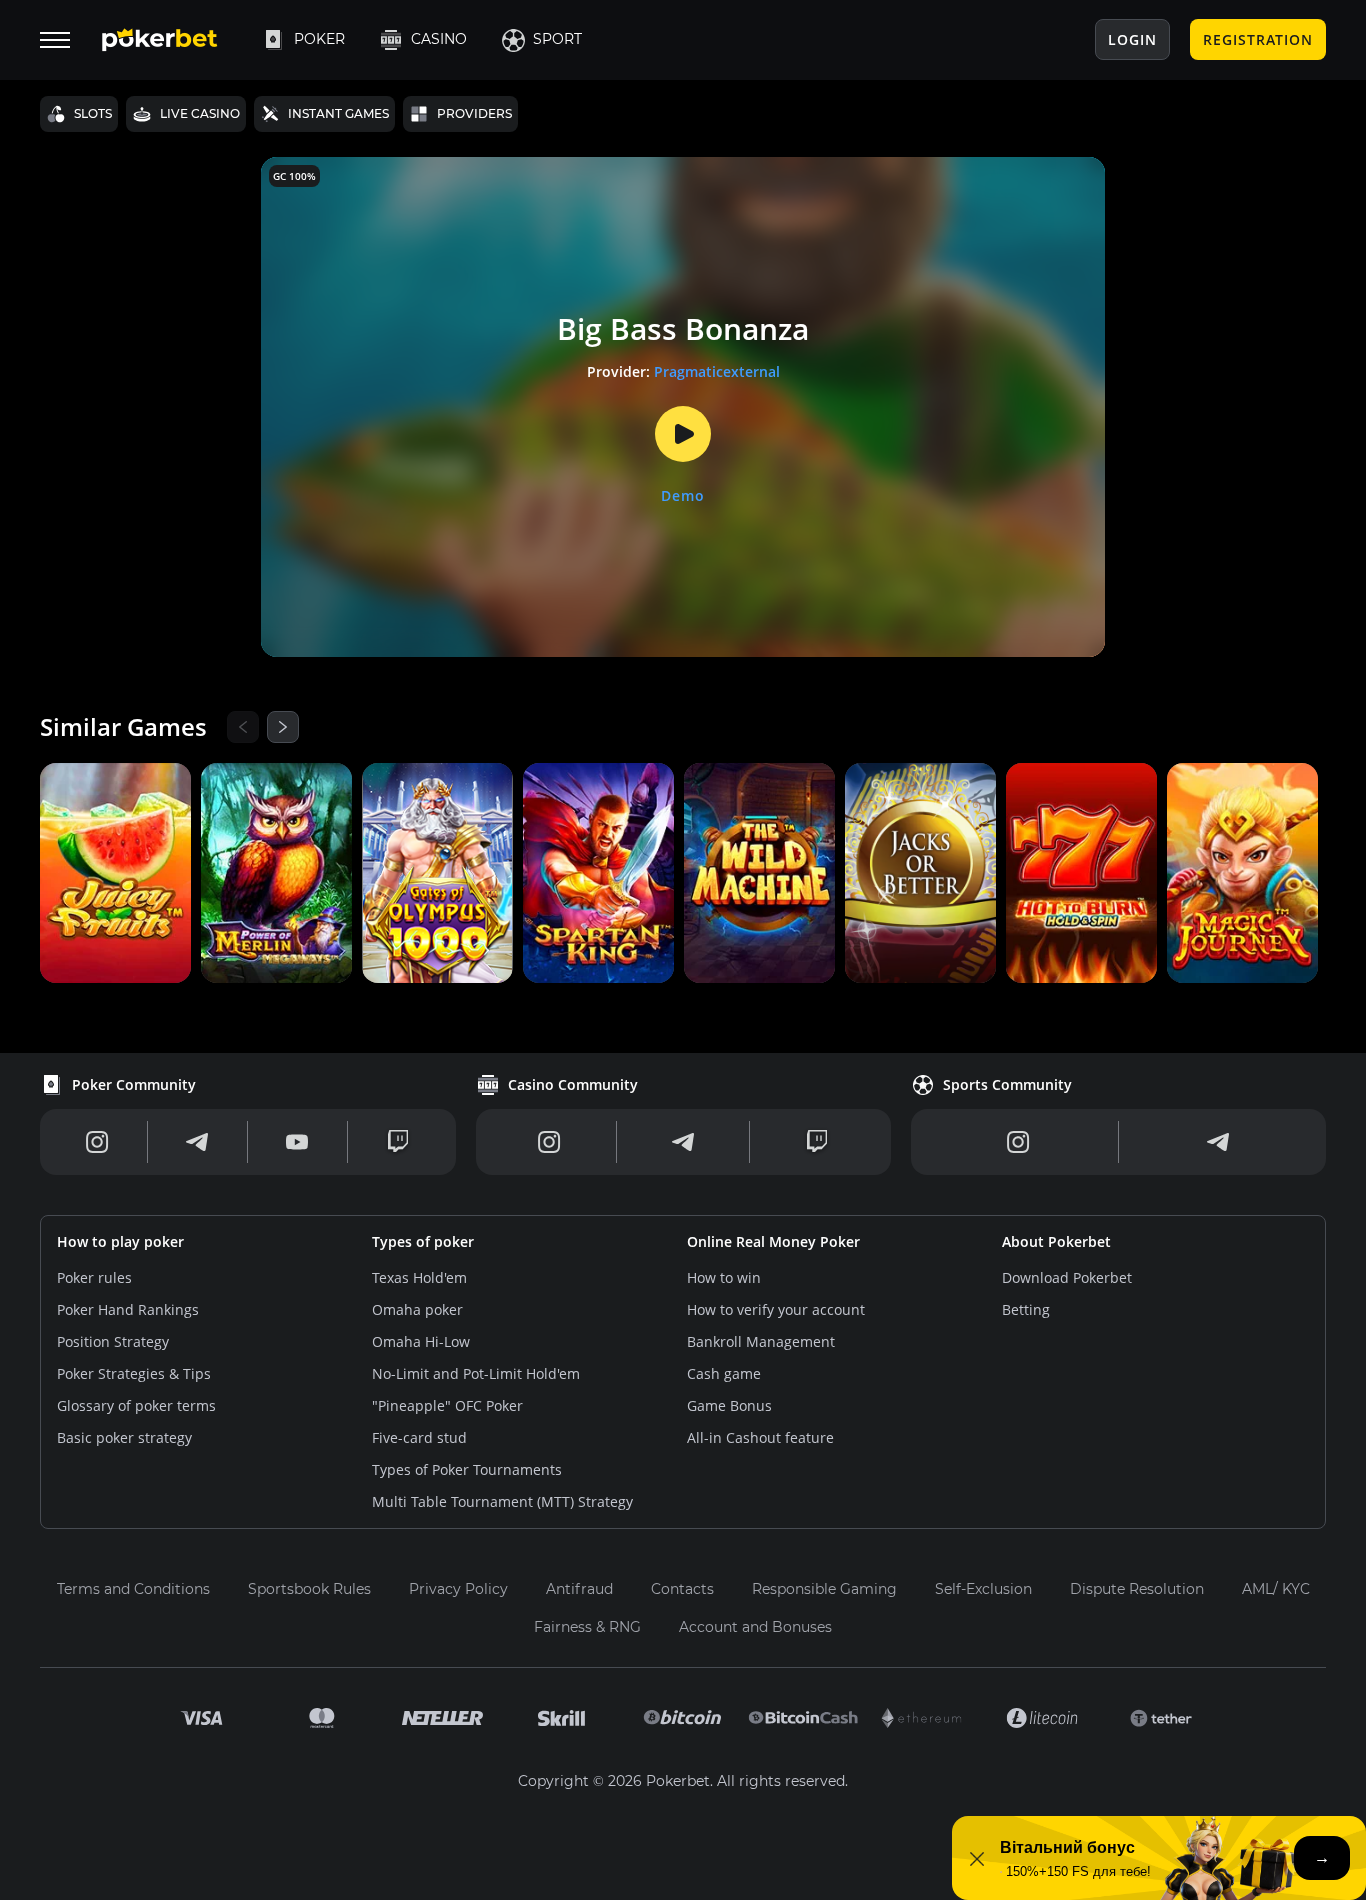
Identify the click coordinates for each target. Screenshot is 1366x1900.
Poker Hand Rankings (128, 1309)
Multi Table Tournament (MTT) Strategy (502, 1501)
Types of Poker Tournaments (467, 1469)
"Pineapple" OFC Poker (447, 1405)
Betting (1026, 1309)
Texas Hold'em (419, 1277)
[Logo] (175, 40)
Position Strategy (113, 1341)
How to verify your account (776, 1309)
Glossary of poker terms (136, 1405)
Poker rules (94, 1277)
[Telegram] (197, 1142)
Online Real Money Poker (773, 1241)
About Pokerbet (1056, 1241)
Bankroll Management (761, 1341)
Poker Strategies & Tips (134, 1373)
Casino (439, 39)
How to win (724, 1277)
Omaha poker (417, 1309)
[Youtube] (297, 1142)
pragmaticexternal (717, 371)
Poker (319, 39)
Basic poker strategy (124, 1437)
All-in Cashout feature (760, 1437)
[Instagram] (97, 1142)
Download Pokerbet (1067, 1277)
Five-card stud (419, 1437)
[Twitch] (398, 1142)
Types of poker (423, 1241)
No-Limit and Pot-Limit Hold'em (476, 1373)
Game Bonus (729, 1405)
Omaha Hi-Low (421, 1341)
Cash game (724, 1373)
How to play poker (120, 1241)
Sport (557, 39)
